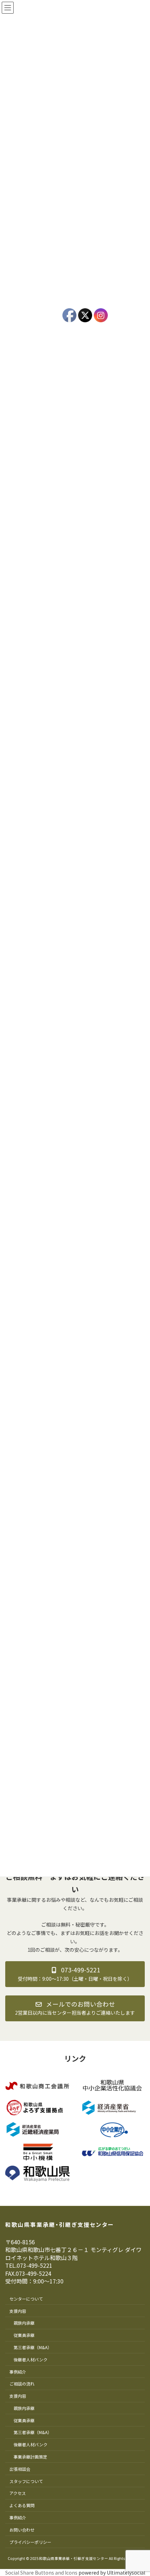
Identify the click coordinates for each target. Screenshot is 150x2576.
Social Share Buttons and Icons (41, 2573)
